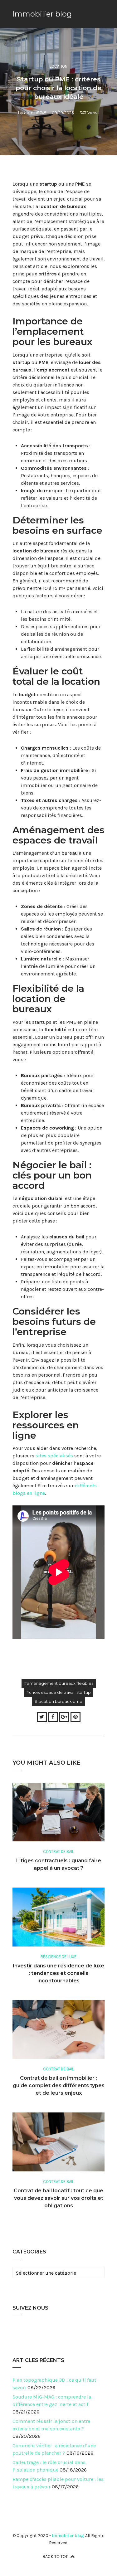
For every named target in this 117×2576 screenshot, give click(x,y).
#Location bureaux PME (58, 1701)
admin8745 (35, 113)
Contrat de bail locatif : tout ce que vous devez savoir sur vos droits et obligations (58, 2198)
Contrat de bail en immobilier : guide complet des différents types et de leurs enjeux (59, 2085)
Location (58, 66)
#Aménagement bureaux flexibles (59, 1683)
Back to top (56, 2557)
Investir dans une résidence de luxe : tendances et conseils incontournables (58, 1973)
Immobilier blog (42, 14)
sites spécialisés (54, 1456)
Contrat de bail (58, 1852)
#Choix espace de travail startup (58, 1692)
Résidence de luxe (58, 1957)
